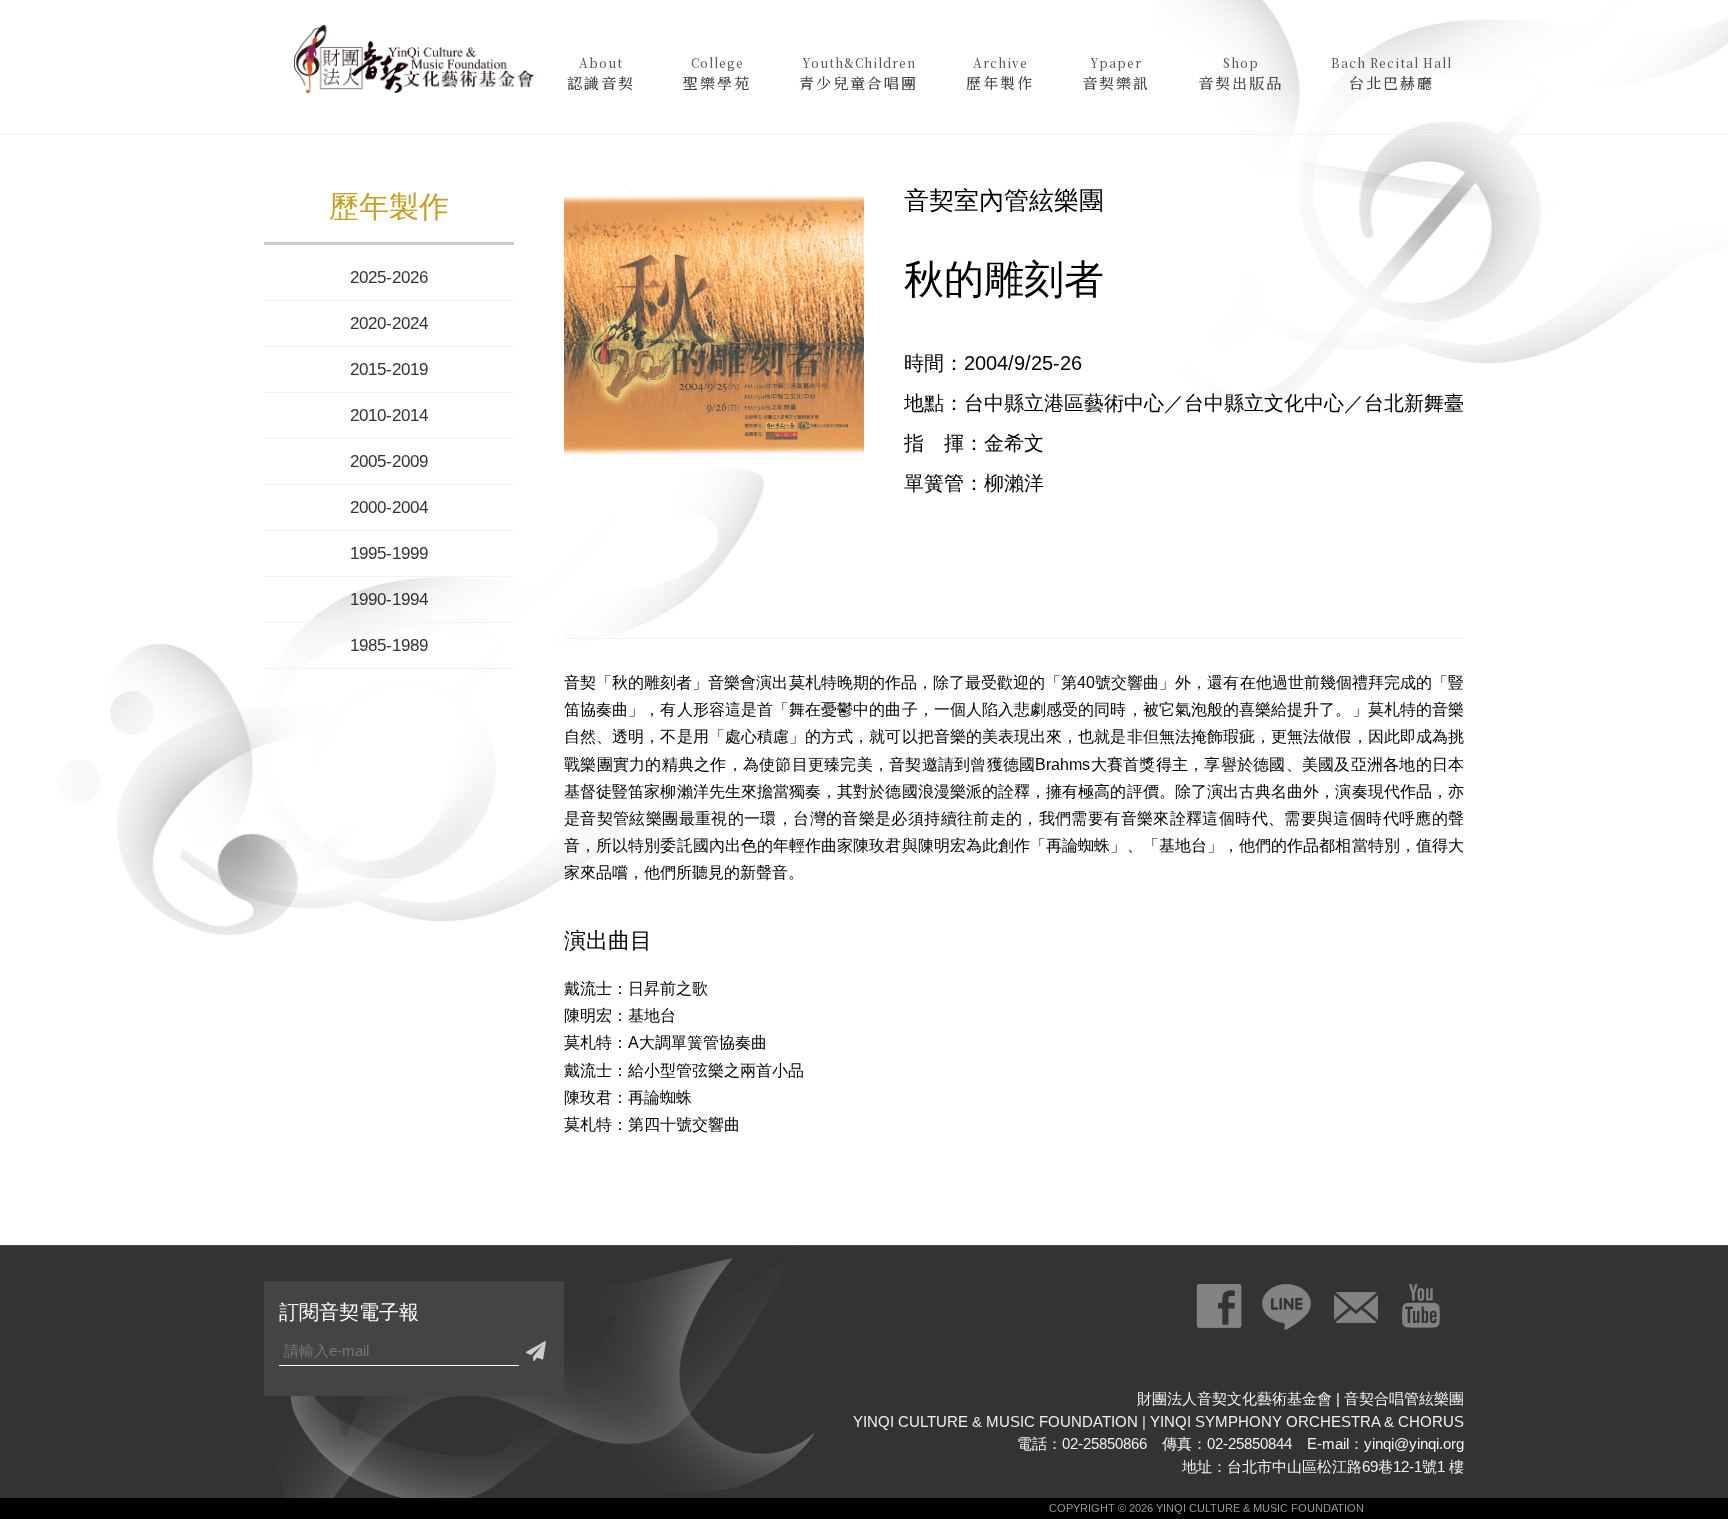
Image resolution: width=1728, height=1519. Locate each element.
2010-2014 (389, 415)
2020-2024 (389, 323)
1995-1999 (389, 553)
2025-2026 (389, 277)
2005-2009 (389, 461)
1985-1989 (389, 645)
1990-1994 (389, 599)
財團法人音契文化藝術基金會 (414, 65)
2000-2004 (389, 507)
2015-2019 (389, 369)
